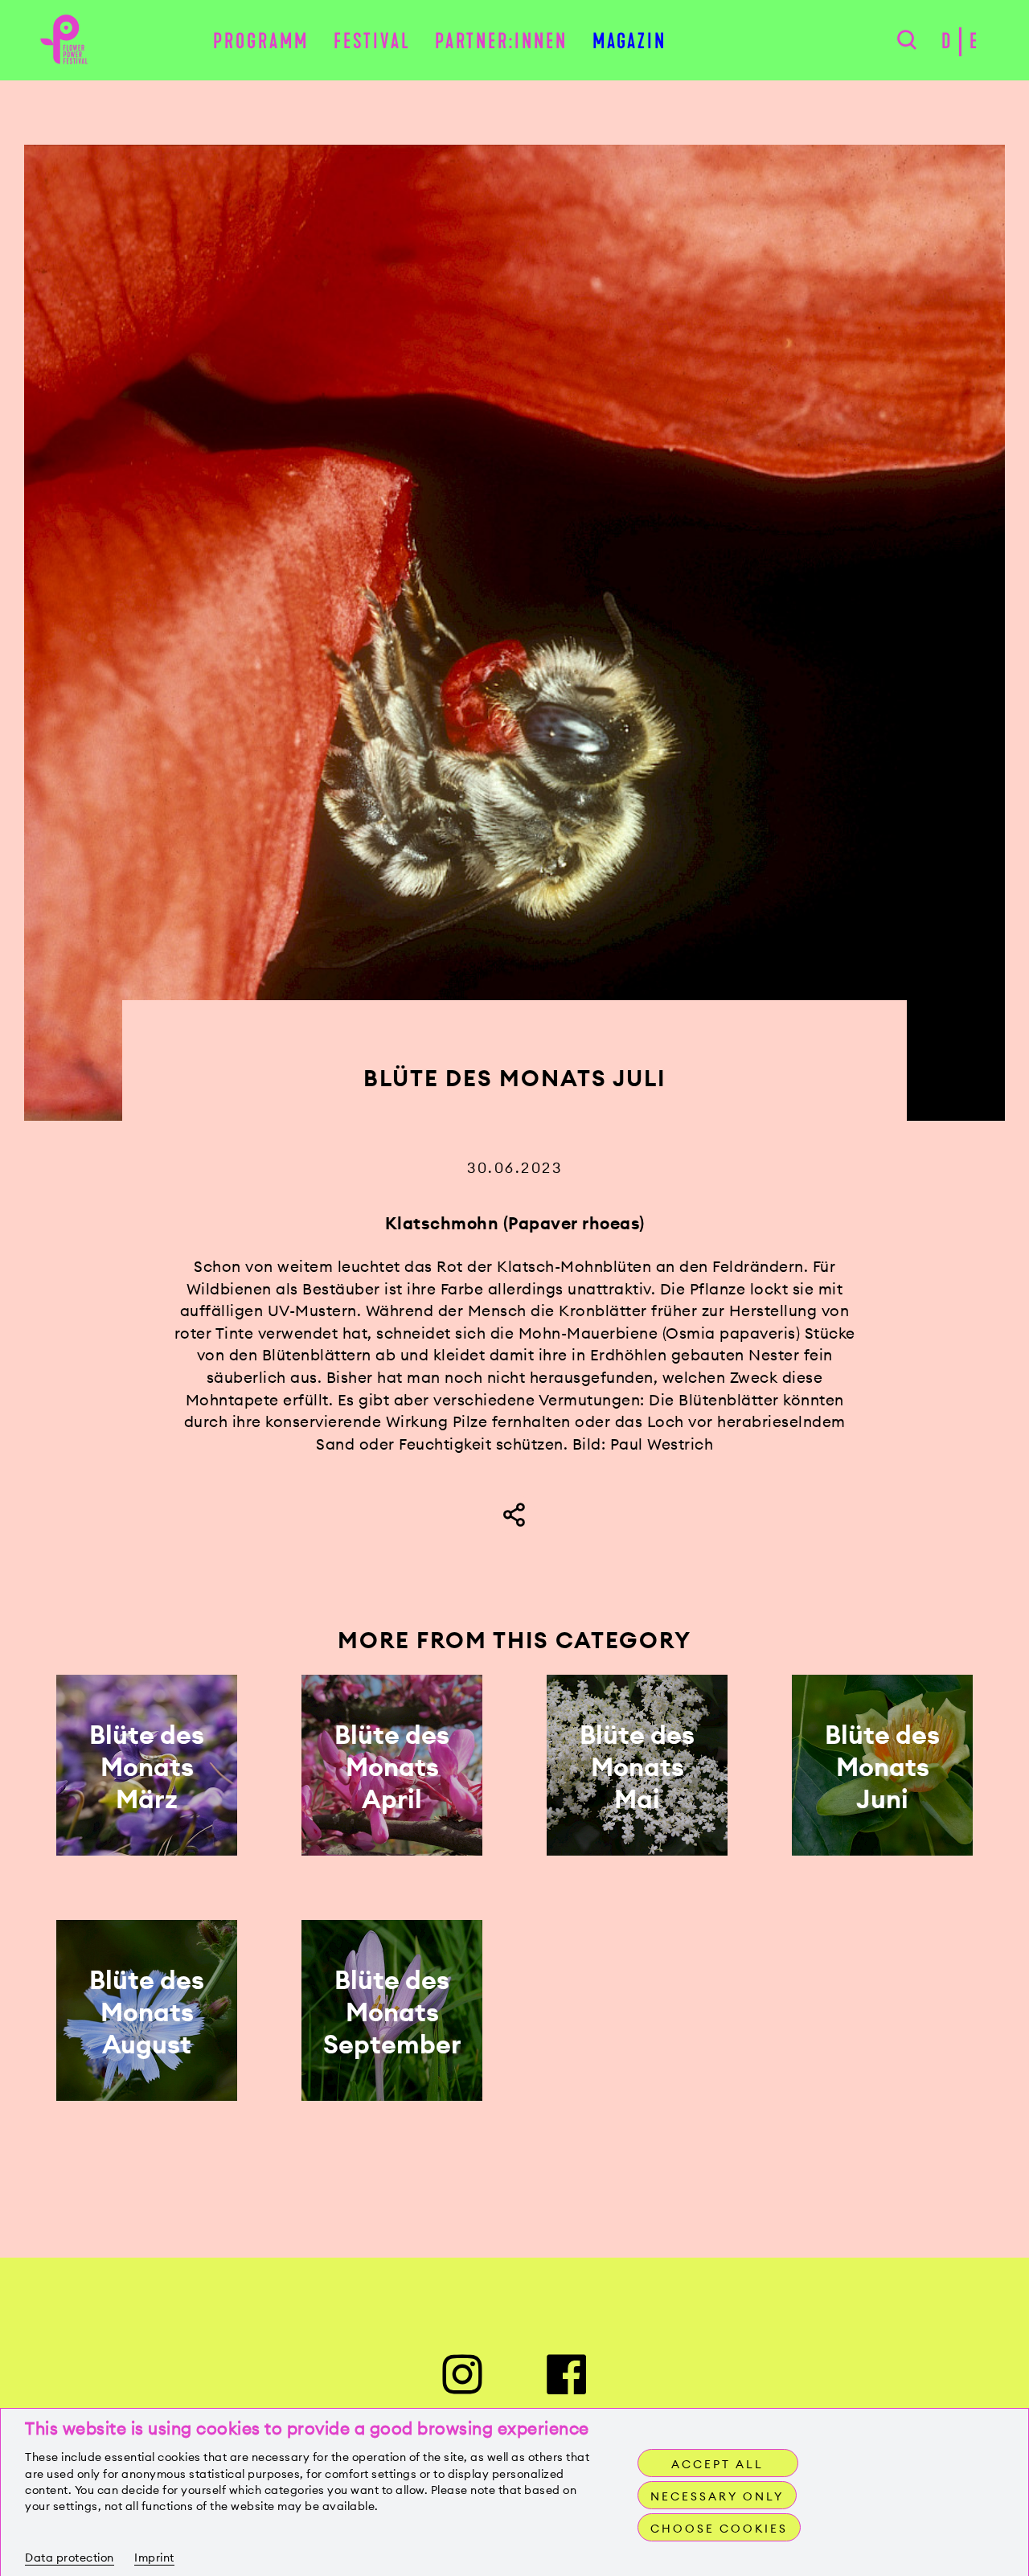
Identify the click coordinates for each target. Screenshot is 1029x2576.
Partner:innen (501, 41)
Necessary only (717, 2496)
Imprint (154, 2558)
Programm (261, 41)
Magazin (629, 41)
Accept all (717, 2464)
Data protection (70, 2558)
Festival (372, 41)
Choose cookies (719, 2529)
